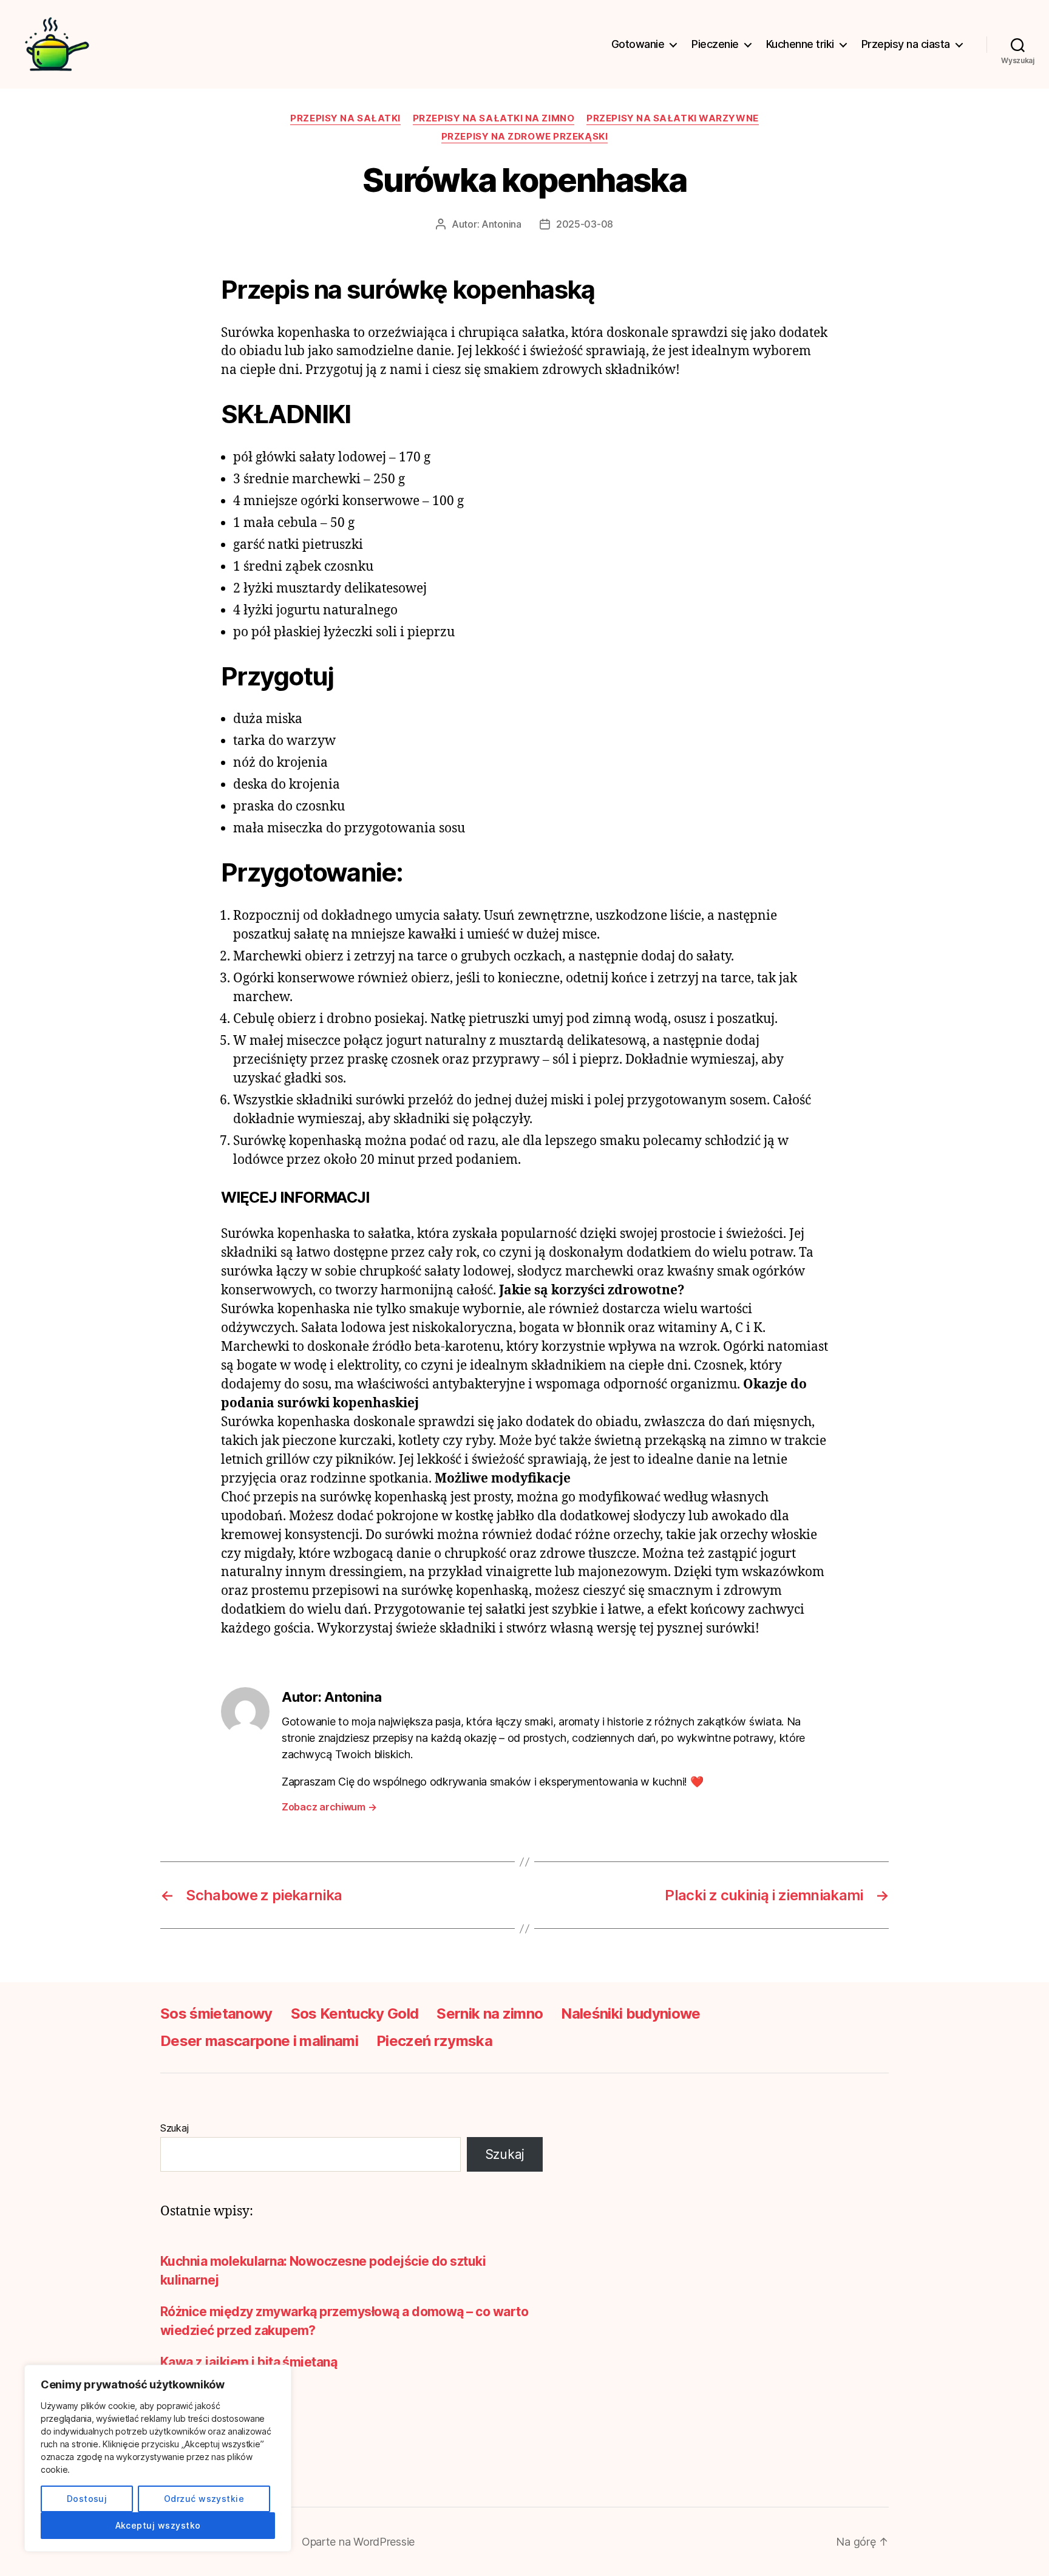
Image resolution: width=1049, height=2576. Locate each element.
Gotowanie (638, 44)
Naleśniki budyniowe (630, 2014)
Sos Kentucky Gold (355, 2014)
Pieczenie (715, 44)
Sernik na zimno (490, 2014)
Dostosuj (87, 2499)
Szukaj (174, 2128)
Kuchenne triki (800, 44)
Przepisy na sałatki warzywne (672, 118)
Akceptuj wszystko (158, 2525)
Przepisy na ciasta (906, 44)
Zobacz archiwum (329, 1807)
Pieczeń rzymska (434, 2041)
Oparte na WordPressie (358, 2542)
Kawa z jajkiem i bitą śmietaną (249, 2362)
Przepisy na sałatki (345, 118)
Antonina (501, 224)
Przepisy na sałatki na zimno (494, 118)
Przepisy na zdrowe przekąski (524, 137)
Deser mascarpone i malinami (259, 2041)
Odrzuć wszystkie (204, 2499)
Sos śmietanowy (216, 2014)
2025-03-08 (585, 224)
